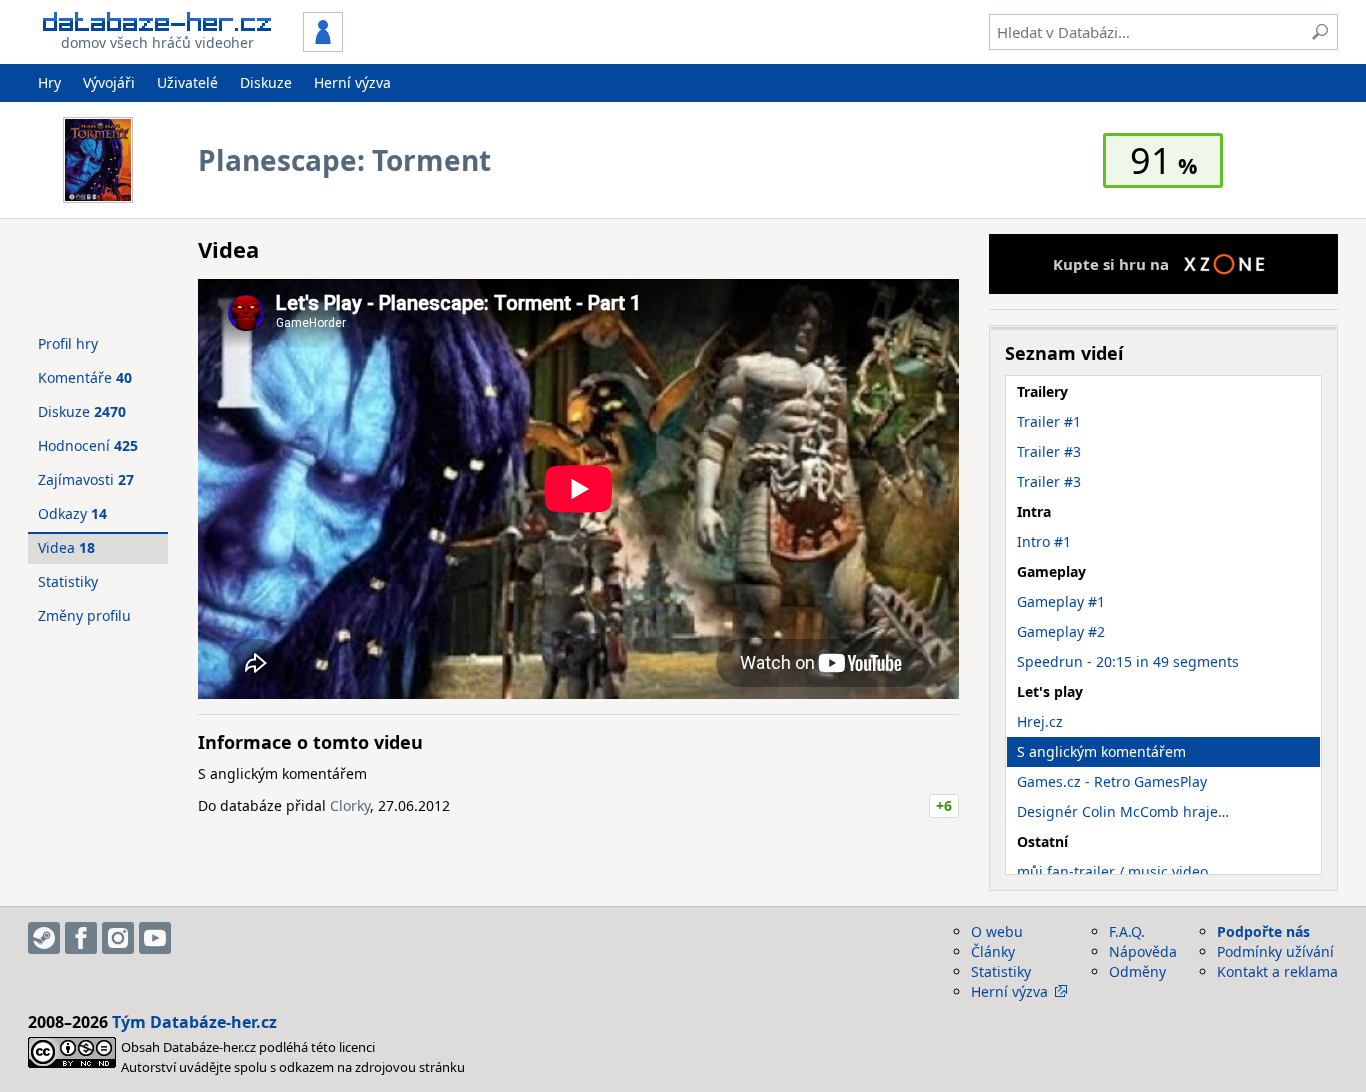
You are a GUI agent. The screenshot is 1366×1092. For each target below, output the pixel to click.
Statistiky (68, 581)
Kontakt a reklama (1277, 971)
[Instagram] (118, 938)
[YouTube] (155, 938)
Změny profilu (84, 615)
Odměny (1137, 971)
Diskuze (266, 82)
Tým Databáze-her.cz (194, 1022)
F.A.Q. (1127, 931)
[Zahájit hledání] (1320, 32)
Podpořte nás (1263, 931)
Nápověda (1143, 951)
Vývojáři (109, 82)
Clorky (350, 805)
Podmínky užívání (1275, 951)
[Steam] (44, 938)
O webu (997, 931)
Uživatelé (187, 82)
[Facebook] (81, 938)
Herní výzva (352, 82)
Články (993, 951)
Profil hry (68, 343)
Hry (49, 82)
